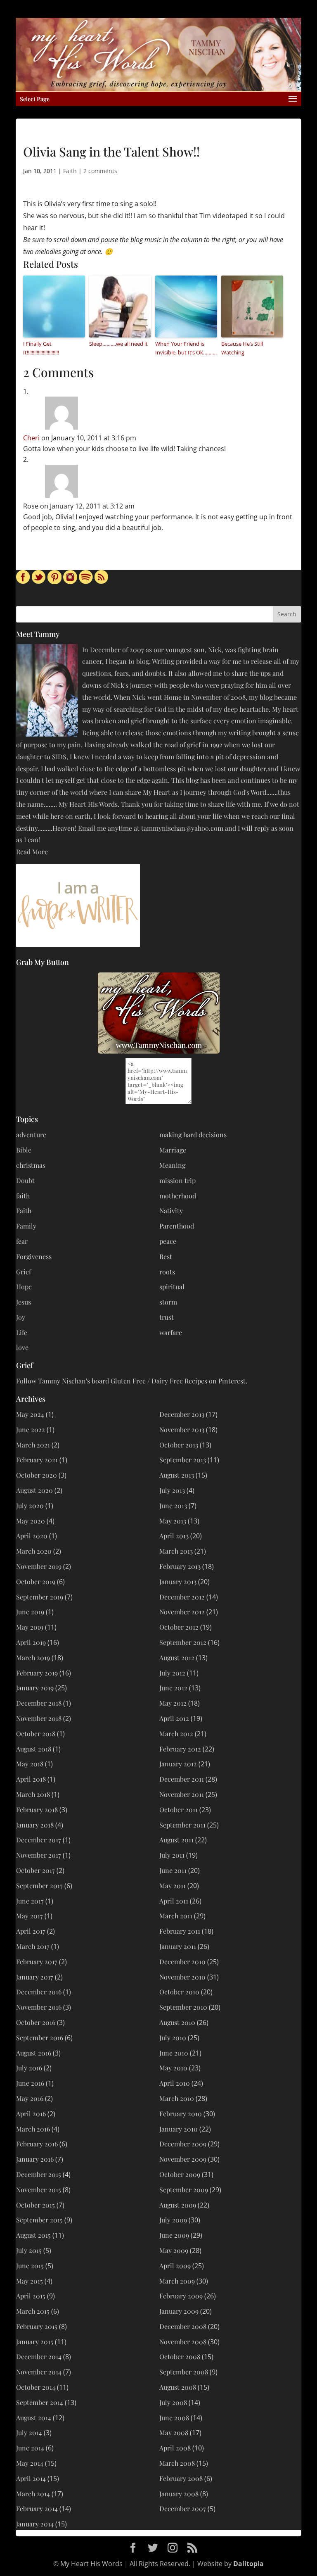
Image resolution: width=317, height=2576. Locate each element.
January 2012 (178, 1764)
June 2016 (30, 2083)
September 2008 (184, 2372)
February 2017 (37, 1962)
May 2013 (173, 1521)
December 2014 (39, 2356)
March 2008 (177, 2463)
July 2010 (173, 2038)
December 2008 (183, 2326)
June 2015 (30, 2266)
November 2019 (39, 1566)
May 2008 (174, 2432)
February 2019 (37, 1673)
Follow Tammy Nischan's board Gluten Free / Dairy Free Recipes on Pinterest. (132, 1381)
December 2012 (182, 1597)
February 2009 (181, 2296)
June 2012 (173, 1688)
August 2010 (177, 2022)
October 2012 (179, 1627)
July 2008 (173, 2402)
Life (22, 1332)
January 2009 (179, 2311)
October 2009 (180, 2174)
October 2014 (36, 2387)
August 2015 (33, 2235)
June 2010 (174, 2053)
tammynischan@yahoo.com (182, 828)
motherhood (178, 1196)
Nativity (171, 1211)
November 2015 (39, 2190)
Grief (24, 1272)
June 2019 (30, 1612)
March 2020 (34, 1551)
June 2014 (30, 2448)
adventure (31, 1135)
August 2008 (178, 2387)
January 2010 (179, 2129)
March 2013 (176, 1551)
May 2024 (30, 1414)
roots (167, 1272)
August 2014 (34, 2418)
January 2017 (35, 1977)
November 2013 (182, 1429)
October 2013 (179, 1445)
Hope (24, 1287)
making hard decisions (193, 1135)
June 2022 (31, 1429)
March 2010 (177, 2098)
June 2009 (174, 2235)
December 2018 (39, 1703)
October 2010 (179, 1992)
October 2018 (36, 1734)
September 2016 (40, 2038)
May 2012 (173, 1703)
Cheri (31, 438)
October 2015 (35, 2205)
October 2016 (36, 2022)
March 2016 (33, 2129)
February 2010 (181, 2114)
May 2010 (173, 2068)
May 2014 (30, 2463)
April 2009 (175, 2266)
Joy (21, 1317)
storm (168, 1302)
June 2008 (174, 2418)
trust (167, 1317)
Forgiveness (34, 1256)
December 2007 (183, 2508)
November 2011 (182, 1794)
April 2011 (174, 1901)
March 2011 (176, 1916)
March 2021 (33, 1445)
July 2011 (172, 1855)
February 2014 (37, 2508)
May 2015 (30, 2281)
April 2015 (31, 2296)
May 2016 (30, 2098)
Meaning (172, 1165)
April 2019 (31, 1642)
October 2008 (180, 2356)
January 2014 (35, 2524)
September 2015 (39, 2220)
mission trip (177, 1180)
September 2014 (40, 2402)
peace (168, 1241)
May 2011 (173, 1886)
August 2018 (34, 1749)
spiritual (172, 1287)
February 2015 (37, 2326)
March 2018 (33, 1794)
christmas (31, 1165)
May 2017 (30, 1916)
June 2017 (30, 1901)
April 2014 (31, 2478)
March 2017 (33, 1946)
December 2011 (182, 1779)
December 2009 (183, 2144)
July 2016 (29, 2068)
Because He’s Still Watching (242, 348)
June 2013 (173, 1505)
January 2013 (178, 1581)
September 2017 (39, 1886)
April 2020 (32, 1536)
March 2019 (33, 1658)
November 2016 (39, 2007)
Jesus (24, 1302)
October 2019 (36, 1581)
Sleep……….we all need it (118, 344)
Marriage (173, 1150)
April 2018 (31, 1779)
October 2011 (179, 1810)
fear (22, 1241)
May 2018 (30, 1764)
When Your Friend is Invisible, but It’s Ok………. (186, 348)
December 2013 (182, 1414)
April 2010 (175, 2083)
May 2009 (174, 2250)
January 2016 (35, 2159)
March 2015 (33, 2311)
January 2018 (35, 1825)
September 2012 (183, 1642)
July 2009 (173, 2220)
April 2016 (31, 2114)
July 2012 (172, 1673)
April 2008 (175, 2448)
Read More (32, 852)
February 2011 (180, 1931)
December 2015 (39, 2174)
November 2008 (183, 2342)
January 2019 (35, 1688)
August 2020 (34, 1490)
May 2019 (30, 1627)
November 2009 (183, 2159)
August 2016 (34, 2053)
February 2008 (181, 2478)
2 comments (100, 171)
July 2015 (29, 2250)
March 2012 (176, 1734)
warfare (171, 1332)
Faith (70, 171)
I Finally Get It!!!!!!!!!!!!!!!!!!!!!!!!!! (41, 348)
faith (23, 1196)
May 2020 (31, 1521)
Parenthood (177, 1226)
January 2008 (179, 2494)
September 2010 (183, 2007)
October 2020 (37, 1475)
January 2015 (35, 2342)
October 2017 (35, 1870)
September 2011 (182, 1825)
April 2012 (174, 1718)
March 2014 (33, 2494)
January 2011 (178, 1946)
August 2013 (177, 1475)
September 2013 (183, 1460)
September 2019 (40, 1597)
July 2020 (30, 1505)
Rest (166, 1256)
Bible (24, 1150)
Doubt (25, 1180)
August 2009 (178, 2205)
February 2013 (180, 1566)
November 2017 (39, 1855)
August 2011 (176, 1840)
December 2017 (39, 1840)
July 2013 (172, 1490)
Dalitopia (248, 2564)
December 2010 (182, 1962)
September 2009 (184, 2190)
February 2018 (37, 1810)
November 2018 (39, 1718)
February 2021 (37, 1460)
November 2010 (182, 1977)
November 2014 (39, 2372)
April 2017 (31, 1931)
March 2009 (177, 2281)
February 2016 (37, 2144)
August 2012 (177, 1658)
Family (26, 1226)
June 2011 (173, 1870)
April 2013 (174, 1536)
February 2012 (180, 1749)
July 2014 (29, 2432)
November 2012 (182, 1612)
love (22, 1347)
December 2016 (39, 1992)
